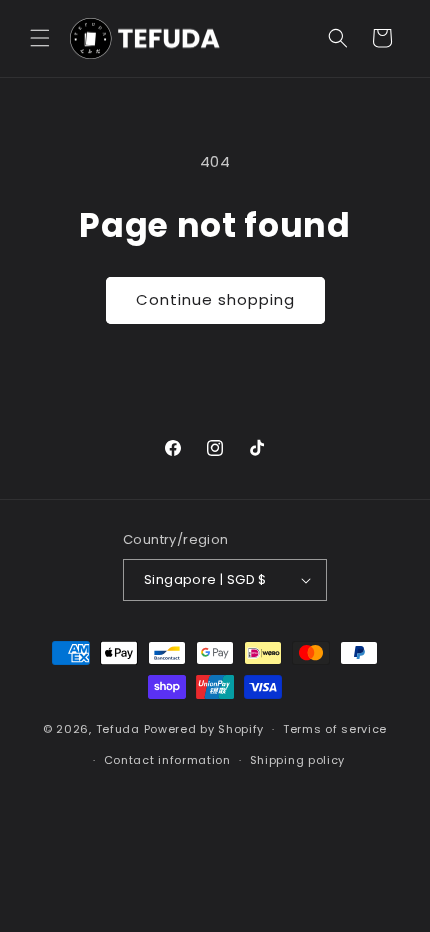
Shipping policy (298, 760)
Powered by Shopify (204, 729)
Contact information (167, 760)
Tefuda (118, 729)
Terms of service (335, 729)
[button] (40, 38)
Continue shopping (215, 299)
